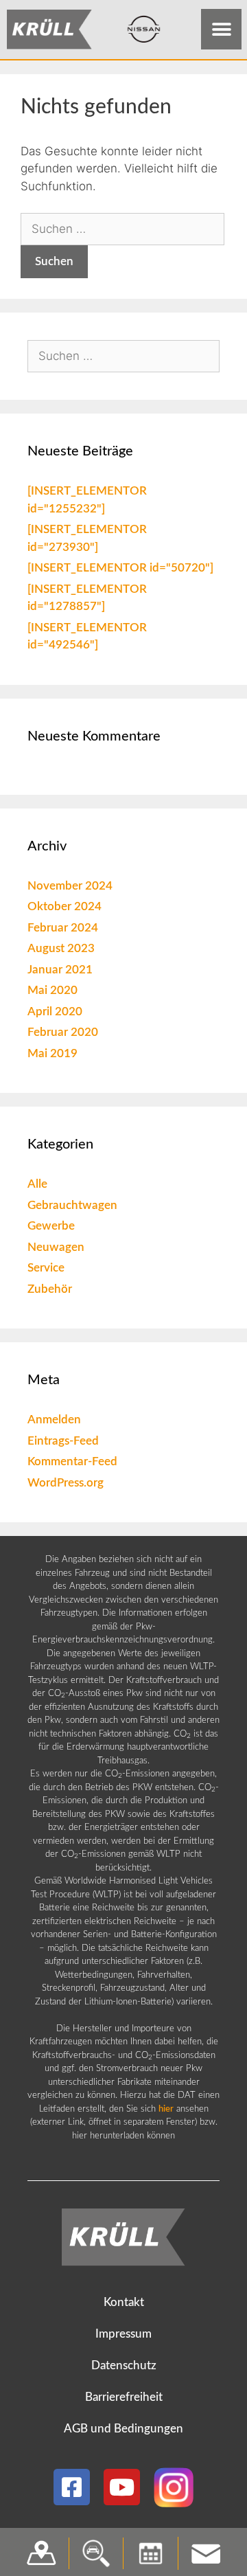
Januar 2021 (60, 970)
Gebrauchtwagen (72, 1205)
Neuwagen (56, 1247)
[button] (221, 29)
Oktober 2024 (64, 906)
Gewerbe (51, 1226)
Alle (37, 1184)
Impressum (123, 2334)
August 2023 (61, 948)
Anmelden (54, 1420)
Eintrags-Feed (63, 1441)
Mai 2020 (52, 990)
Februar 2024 (63, 928)
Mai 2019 (52, 1053)
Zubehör (50, 1289)
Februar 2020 (63, 1032)
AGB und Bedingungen (123, 2429)
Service (46, 1268)
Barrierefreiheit (124, 2397)
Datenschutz (124, 2365)
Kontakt (124, 2302)
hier (166, 2109)
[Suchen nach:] (122, 229)
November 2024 (70, 886)
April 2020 (55, 1012)
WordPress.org (66, 1483)
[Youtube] (122, 2487)
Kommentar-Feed (72, 1461)
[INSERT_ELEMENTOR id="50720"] (120, 568)
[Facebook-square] (72, 2487)
